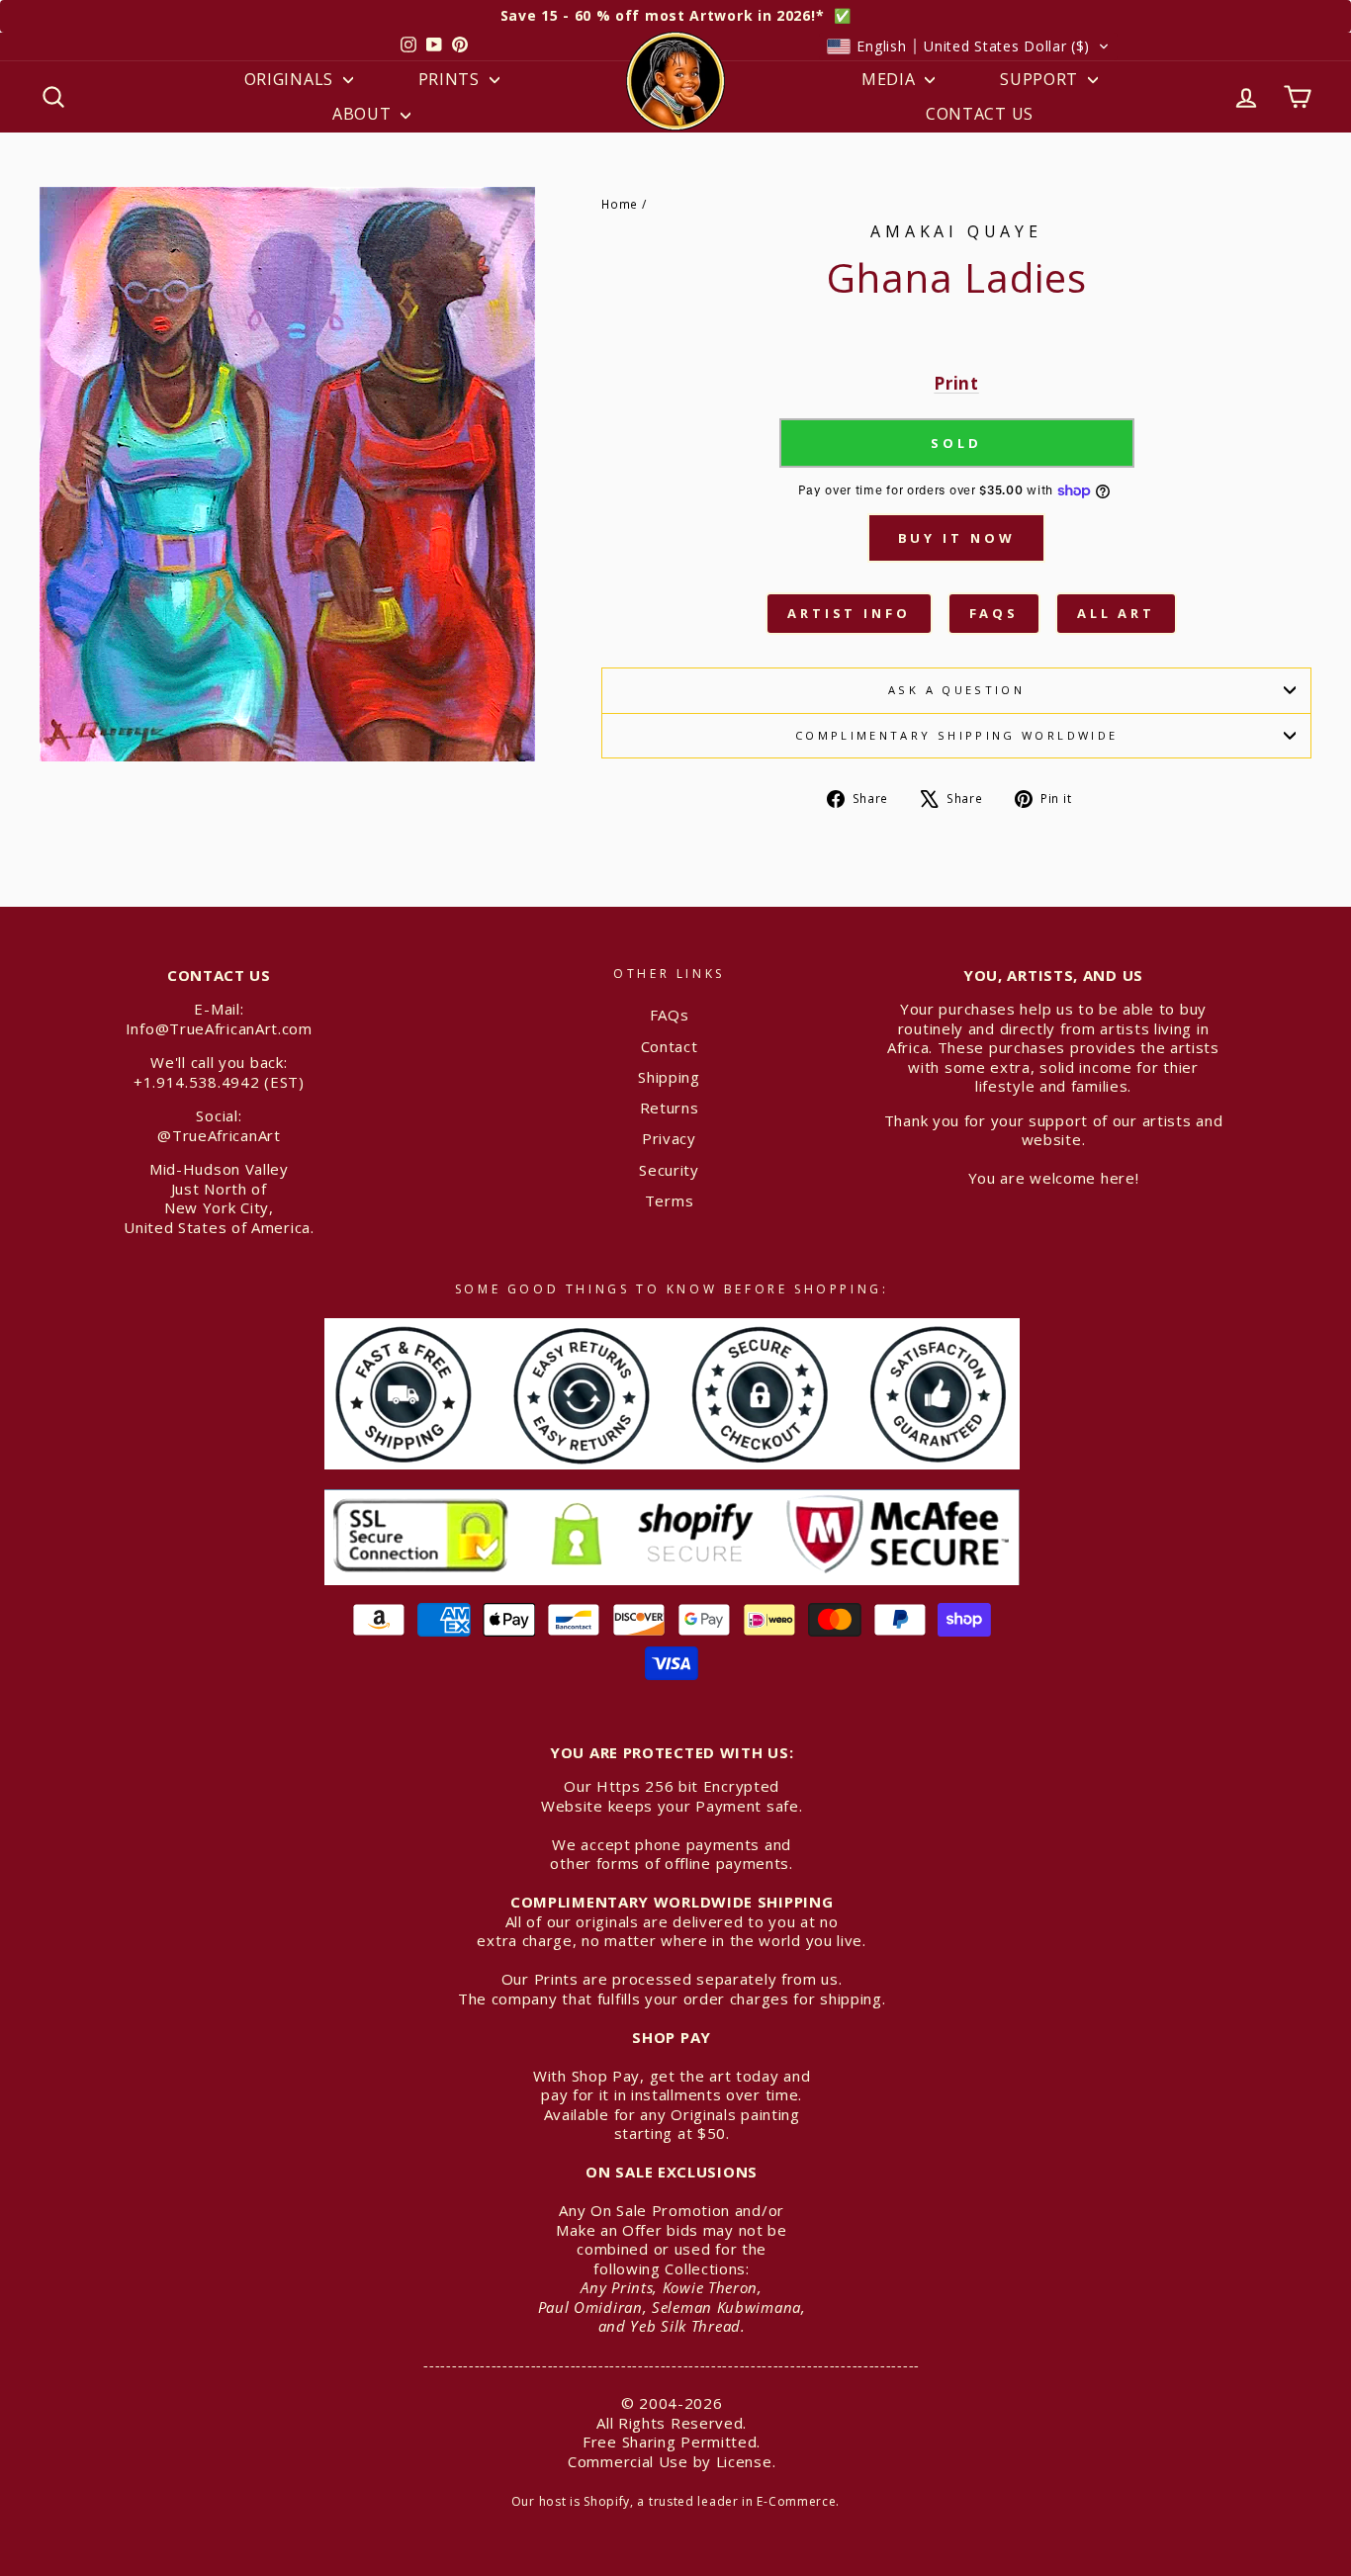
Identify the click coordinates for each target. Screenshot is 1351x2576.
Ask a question (956, 690)
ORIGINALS (291, 79)
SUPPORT (1041, 79)
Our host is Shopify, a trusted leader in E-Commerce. (675, 2501)
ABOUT (364, 114)
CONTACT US (980, 114)
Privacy (669, 1138)
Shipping (669, 1077)
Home (620, 204)
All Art (1116, 613)
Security (669, 1170)
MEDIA (891, 79)
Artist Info (849, 613)
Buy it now (957, 538)
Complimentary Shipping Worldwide (957, 735)
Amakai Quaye (956, 231)
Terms (670, 1200)
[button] (968, 46)
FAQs (994, 613)
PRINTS (451, 79)
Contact (670, 1046)
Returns (670, 1108)
